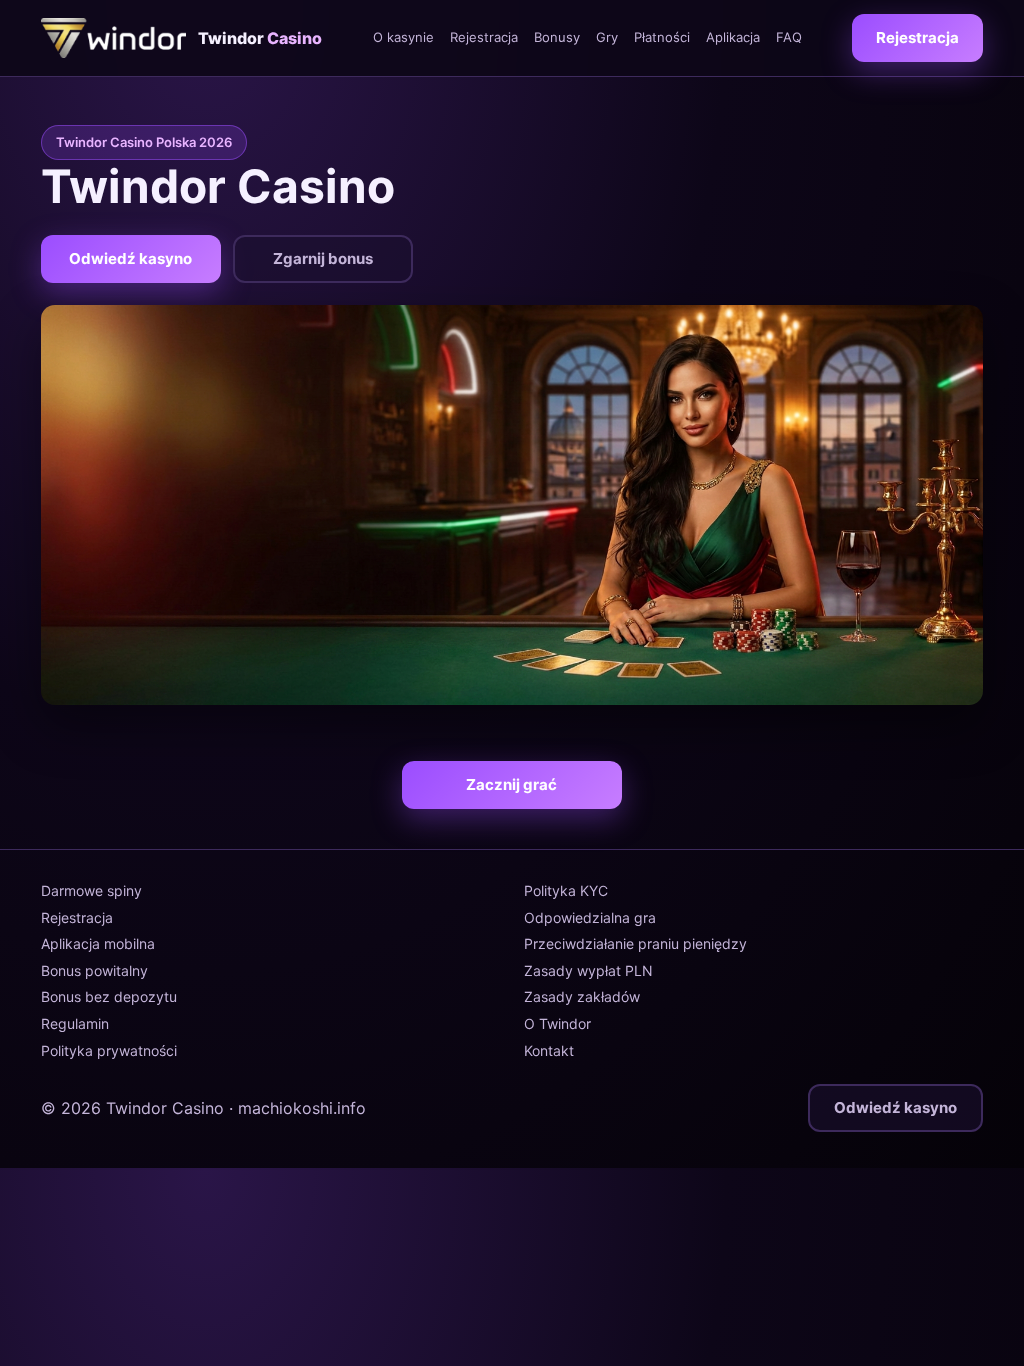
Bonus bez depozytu (109, 996)
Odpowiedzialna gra (590, 917)
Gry (607, 37)
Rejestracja (484, 37)
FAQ (789, 37)
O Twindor (557, 1023)
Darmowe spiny (91, 890)
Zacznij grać (511, 784)
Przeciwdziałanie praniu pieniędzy (635, 943)
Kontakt (549, 1050)
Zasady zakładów (582, 996)
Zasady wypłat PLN (588, 970)
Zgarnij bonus (323, 258)
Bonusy (557, 37)
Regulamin (75, 1023)
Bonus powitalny (94, 970)
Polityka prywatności (109, 1050)
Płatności (662, 37)
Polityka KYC (566, 890)
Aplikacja (733, 37)
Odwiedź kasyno (130, 258)
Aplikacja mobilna (98, 943)
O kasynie (403, 37)
